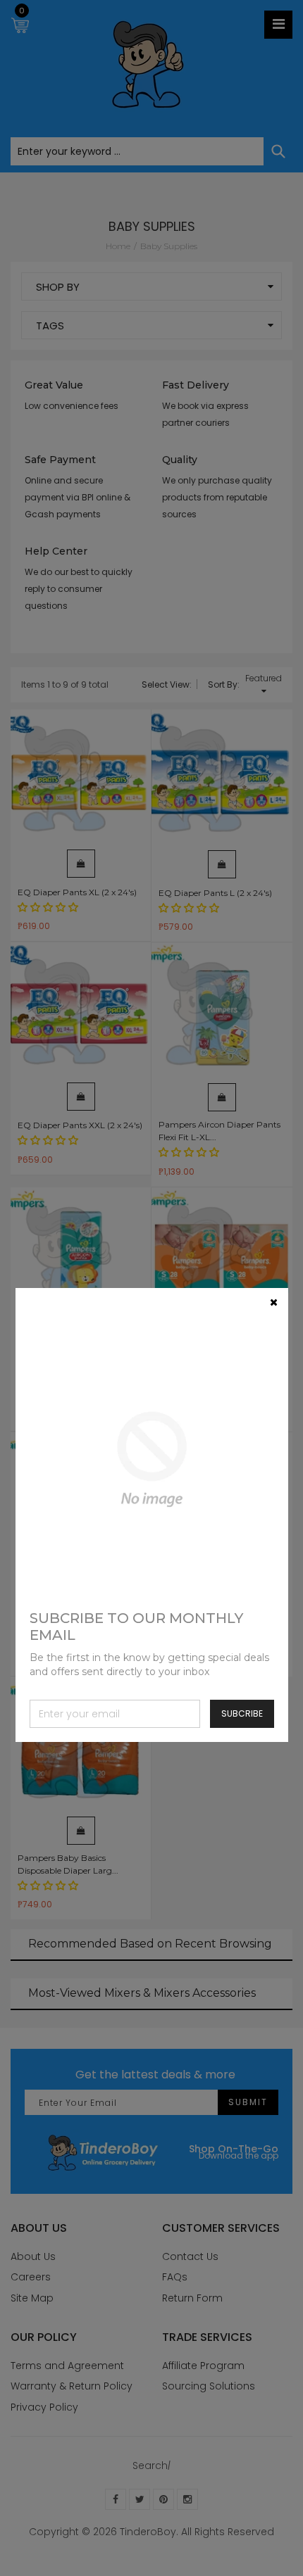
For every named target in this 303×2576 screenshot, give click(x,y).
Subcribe (242, 1713)
